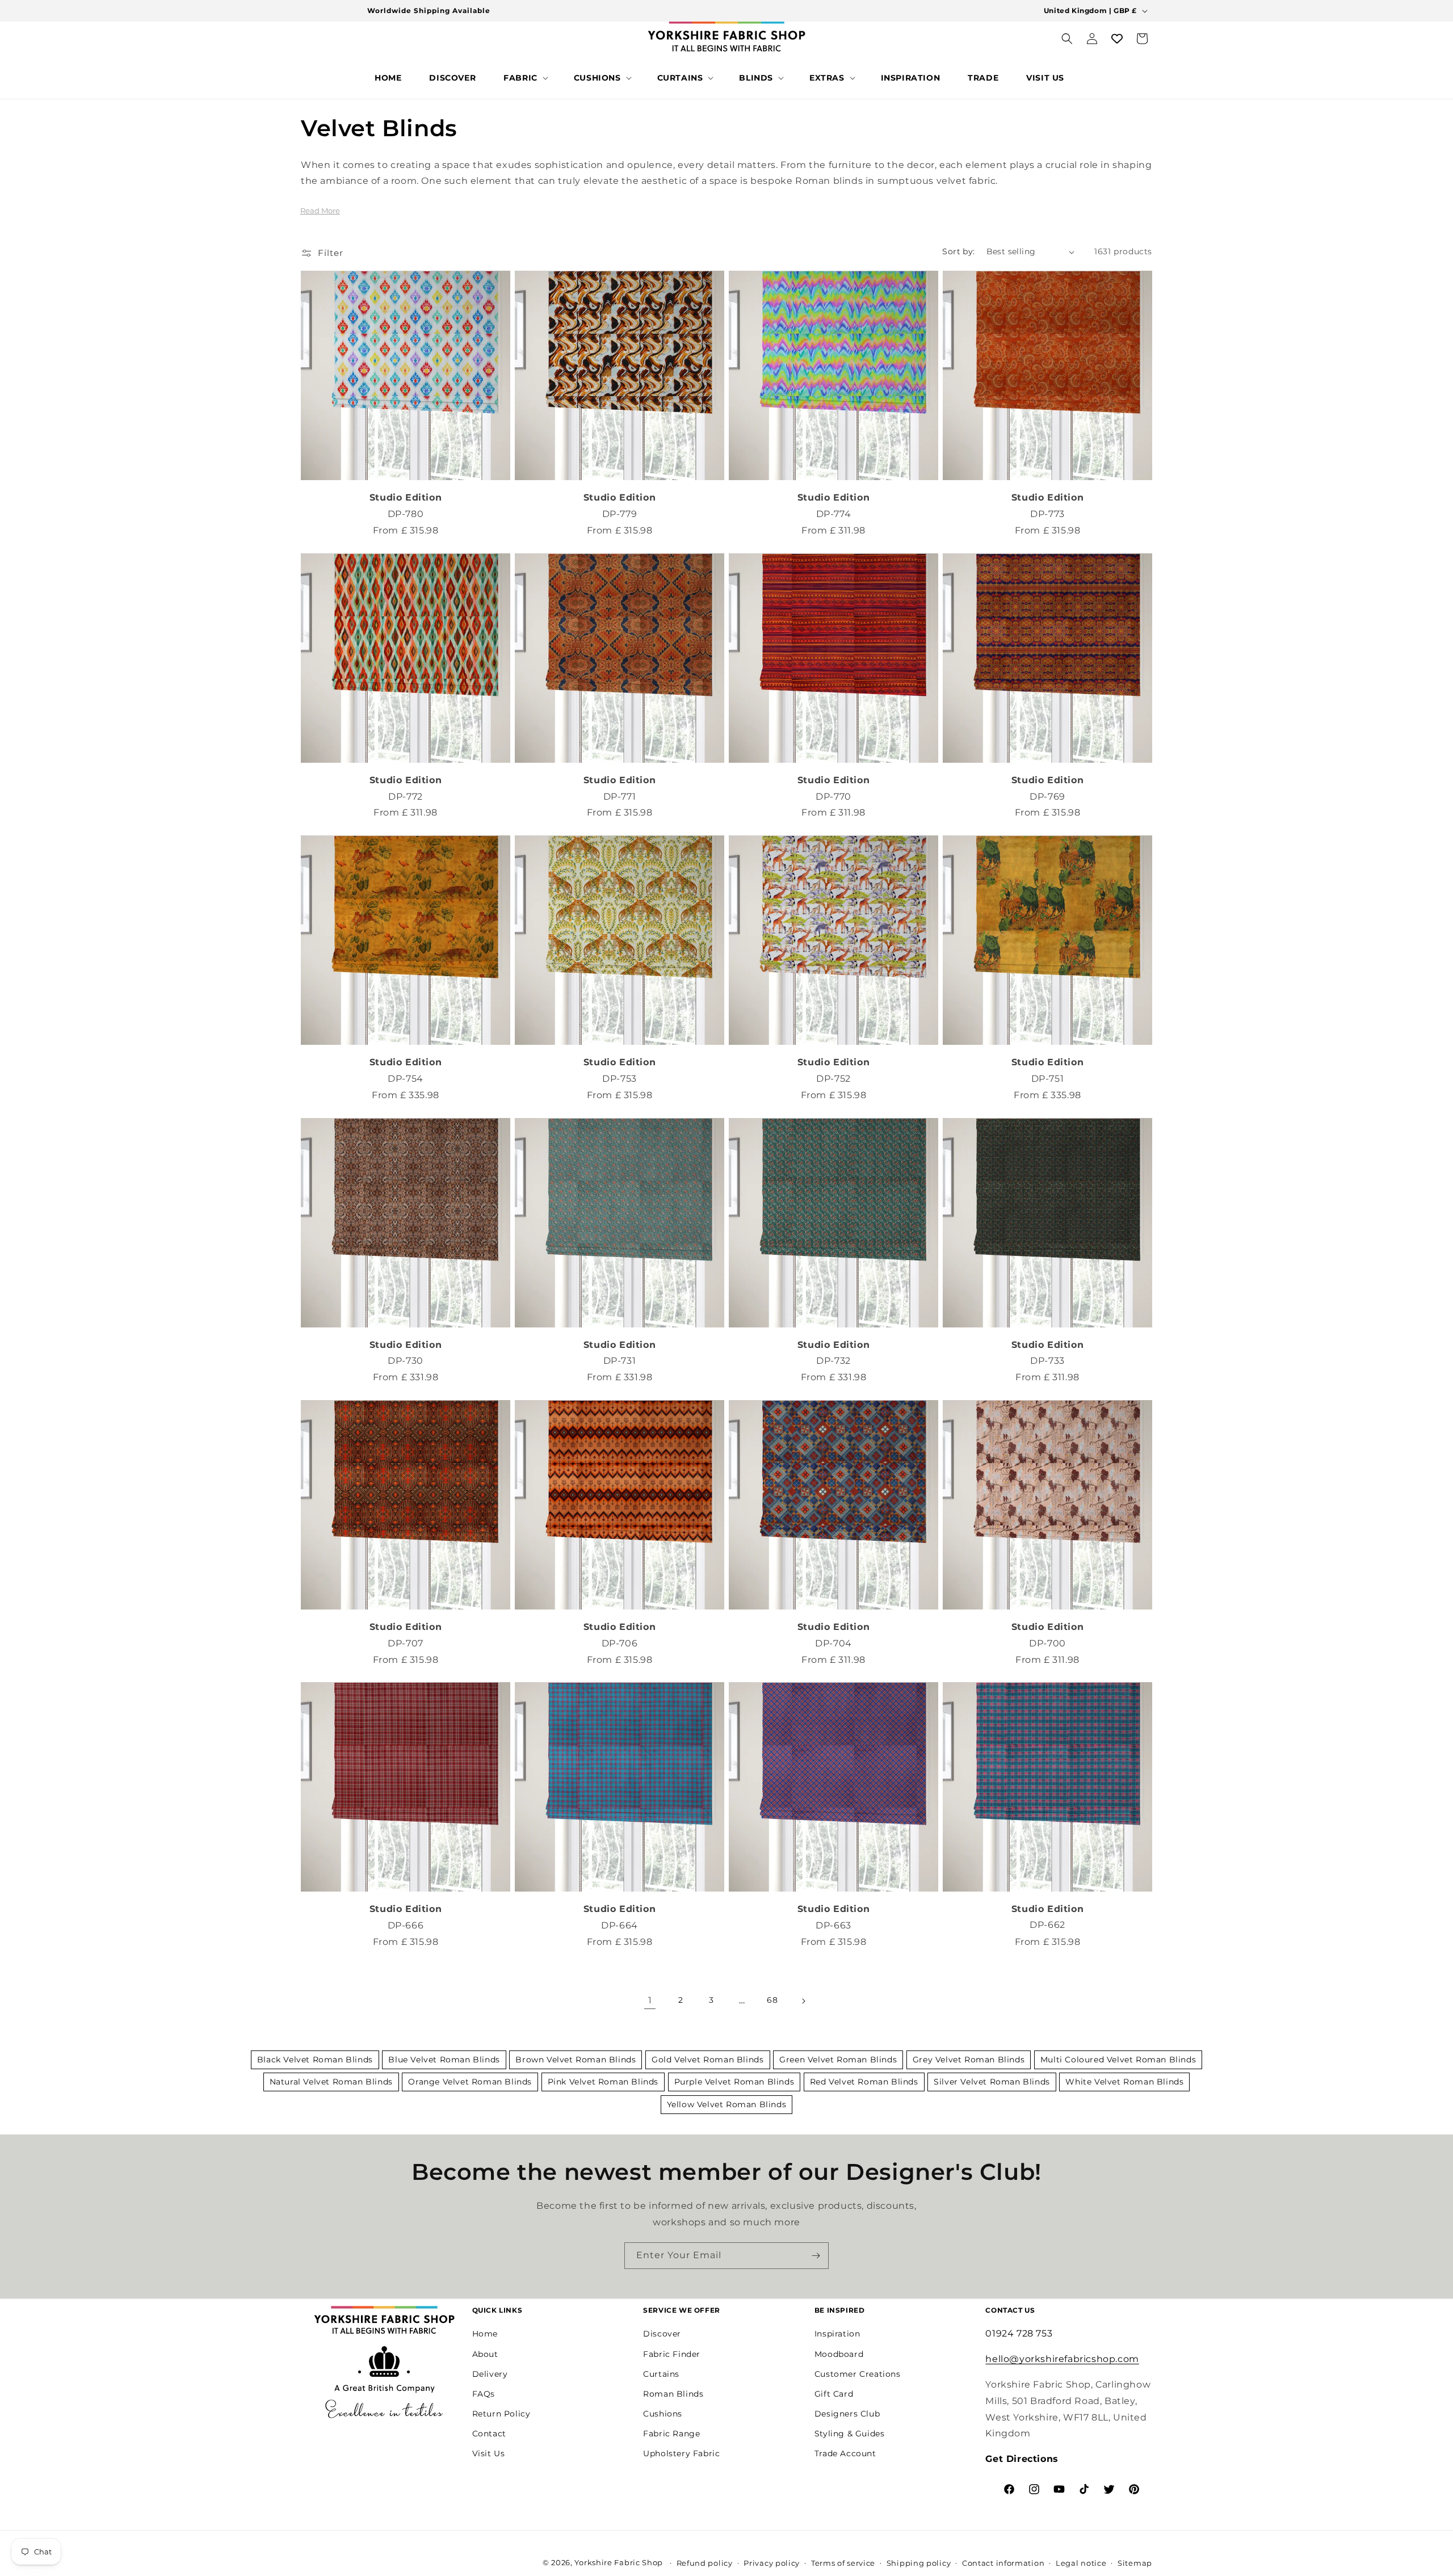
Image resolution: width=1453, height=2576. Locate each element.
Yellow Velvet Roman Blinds (727, 2104)
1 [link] (650, 2000)
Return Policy (501, 2414)
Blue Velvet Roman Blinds (444, 2060)
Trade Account (845, 2453)
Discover (662, 2334)
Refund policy (705, 2563)
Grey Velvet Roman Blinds (969, 2060)
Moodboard (839, 2354)
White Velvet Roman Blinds (1124, 2082)
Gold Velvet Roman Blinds (707, 2060)
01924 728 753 (1019, 2333)
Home (485, 2334)
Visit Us (489, 2453)
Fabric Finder (672, 2354)
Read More (320, 211)
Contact (489, 2434)
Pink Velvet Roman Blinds (603, 2082)
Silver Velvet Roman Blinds (992, 2082)
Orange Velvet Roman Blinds (470, 2082)
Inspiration (837, 2334)
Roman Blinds (673, 2394)
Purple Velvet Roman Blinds (734, 2082)
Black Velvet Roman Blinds (315, 2060)
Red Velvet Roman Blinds (864, 2082)
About (485, 2354)
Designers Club (847, 2414)
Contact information (1003, 2563)
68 (772, 2001)
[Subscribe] (816, 2256)
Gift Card (834, 2394)
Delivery (490, 2374)
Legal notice (1081, 2563)
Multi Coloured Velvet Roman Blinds (1118, 2060)
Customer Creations (858, 2374)
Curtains (661, 2374)
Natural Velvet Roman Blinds (331, 2082)
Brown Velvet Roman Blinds (576, 2060)
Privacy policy (772, 2563)
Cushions (663, 2414)
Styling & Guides (850, 2434)
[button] (525, 78)
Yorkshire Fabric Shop (619, 2562)
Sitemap (1135, 2563)
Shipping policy (919, 2563)
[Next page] (803, 2001)
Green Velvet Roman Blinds (838, 2060)
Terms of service (843, 2563)
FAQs (484, 2394)
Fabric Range (671, 2434)
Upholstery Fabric (681, 2453)
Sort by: (958, 251)
